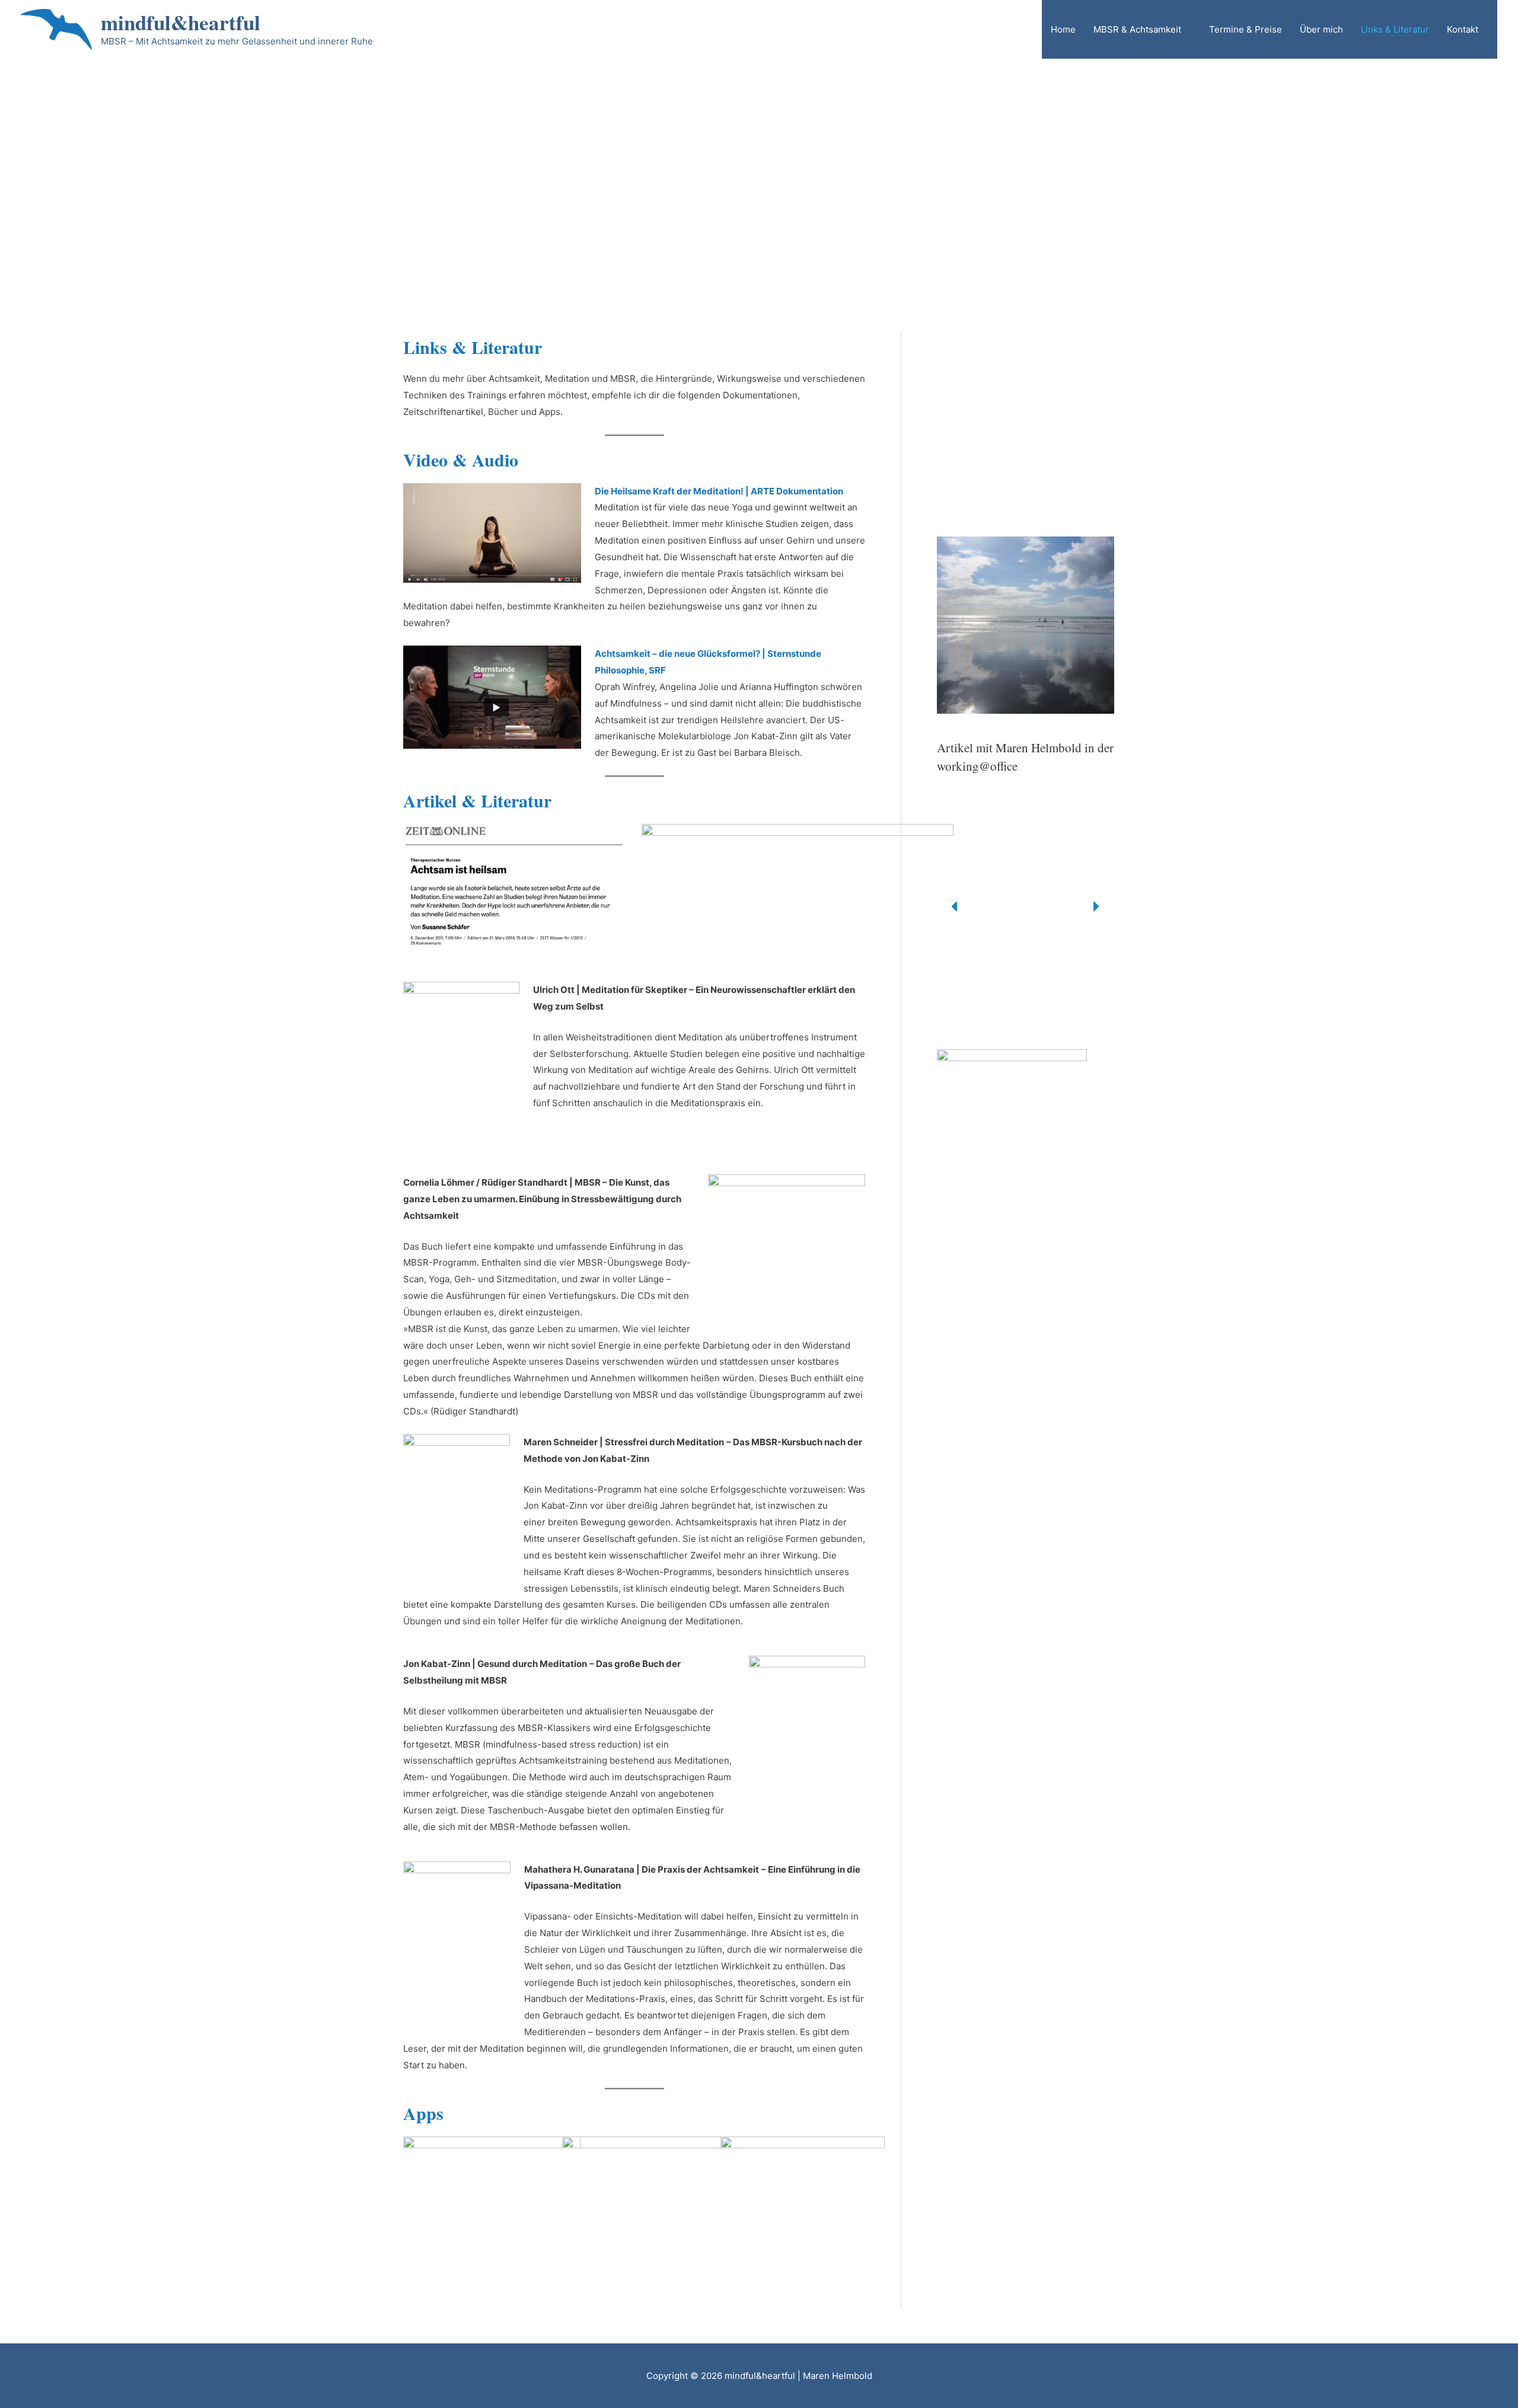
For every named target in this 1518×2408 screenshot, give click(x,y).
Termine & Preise (1246, 29)
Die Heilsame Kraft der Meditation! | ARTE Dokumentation (719, 491)
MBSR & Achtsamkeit (1137, 29)
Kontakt (1463, 29)
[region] (759, 148)
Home (1063, 29)
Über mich (1321, 29)
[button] (955, 421)
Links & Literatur (1395, 29)
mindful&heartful (181, 22)
